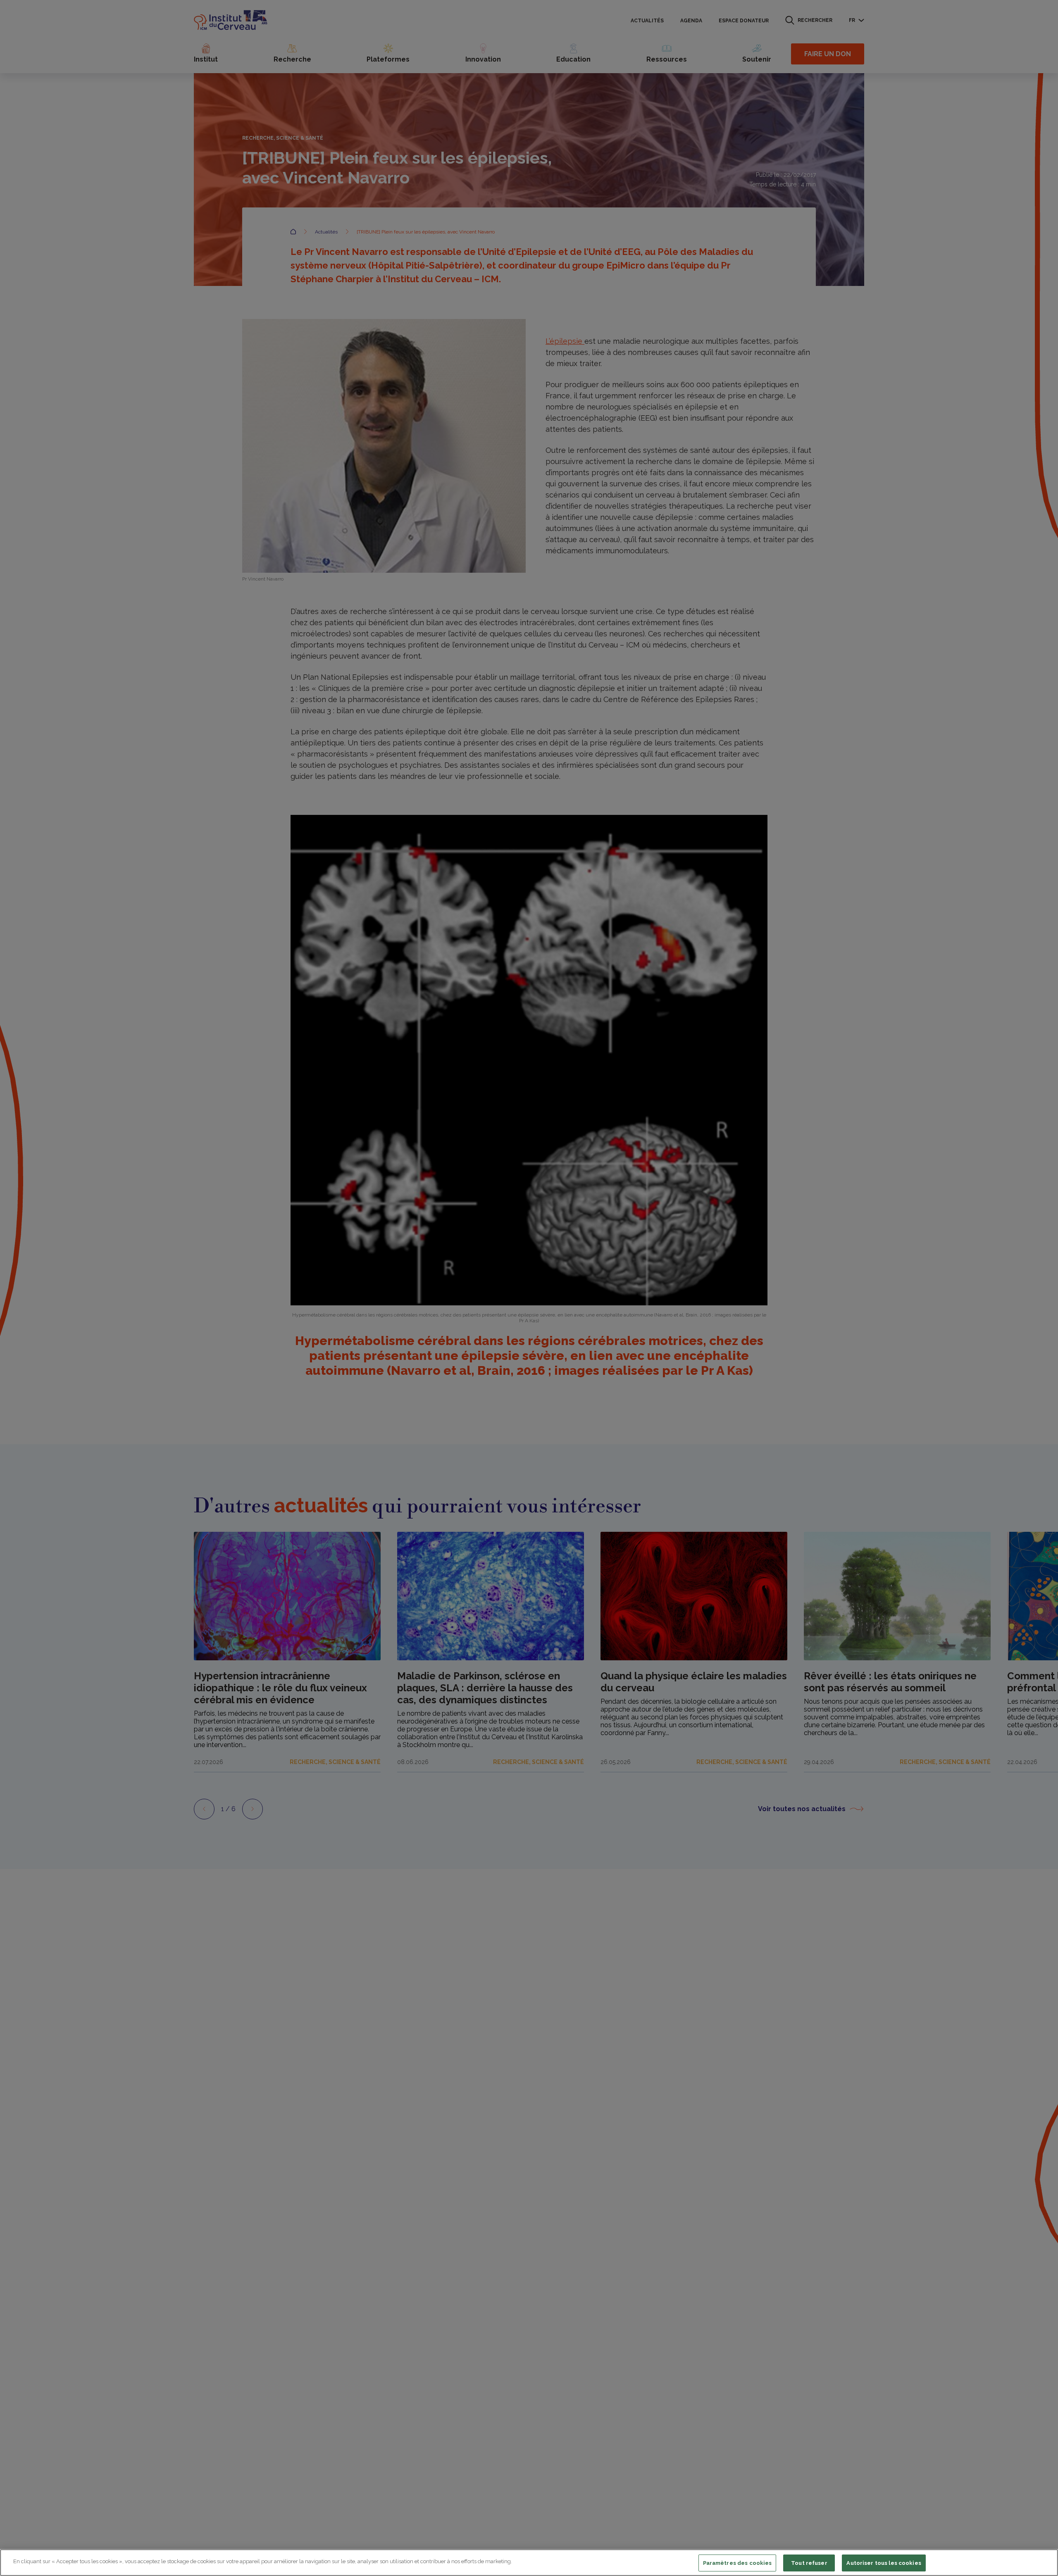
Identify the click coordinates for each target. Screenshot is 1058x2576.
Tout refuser (809, 2563)
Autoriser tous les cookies (884, 2563)
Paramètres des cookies (738, 2563)
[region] (529, 2563)
